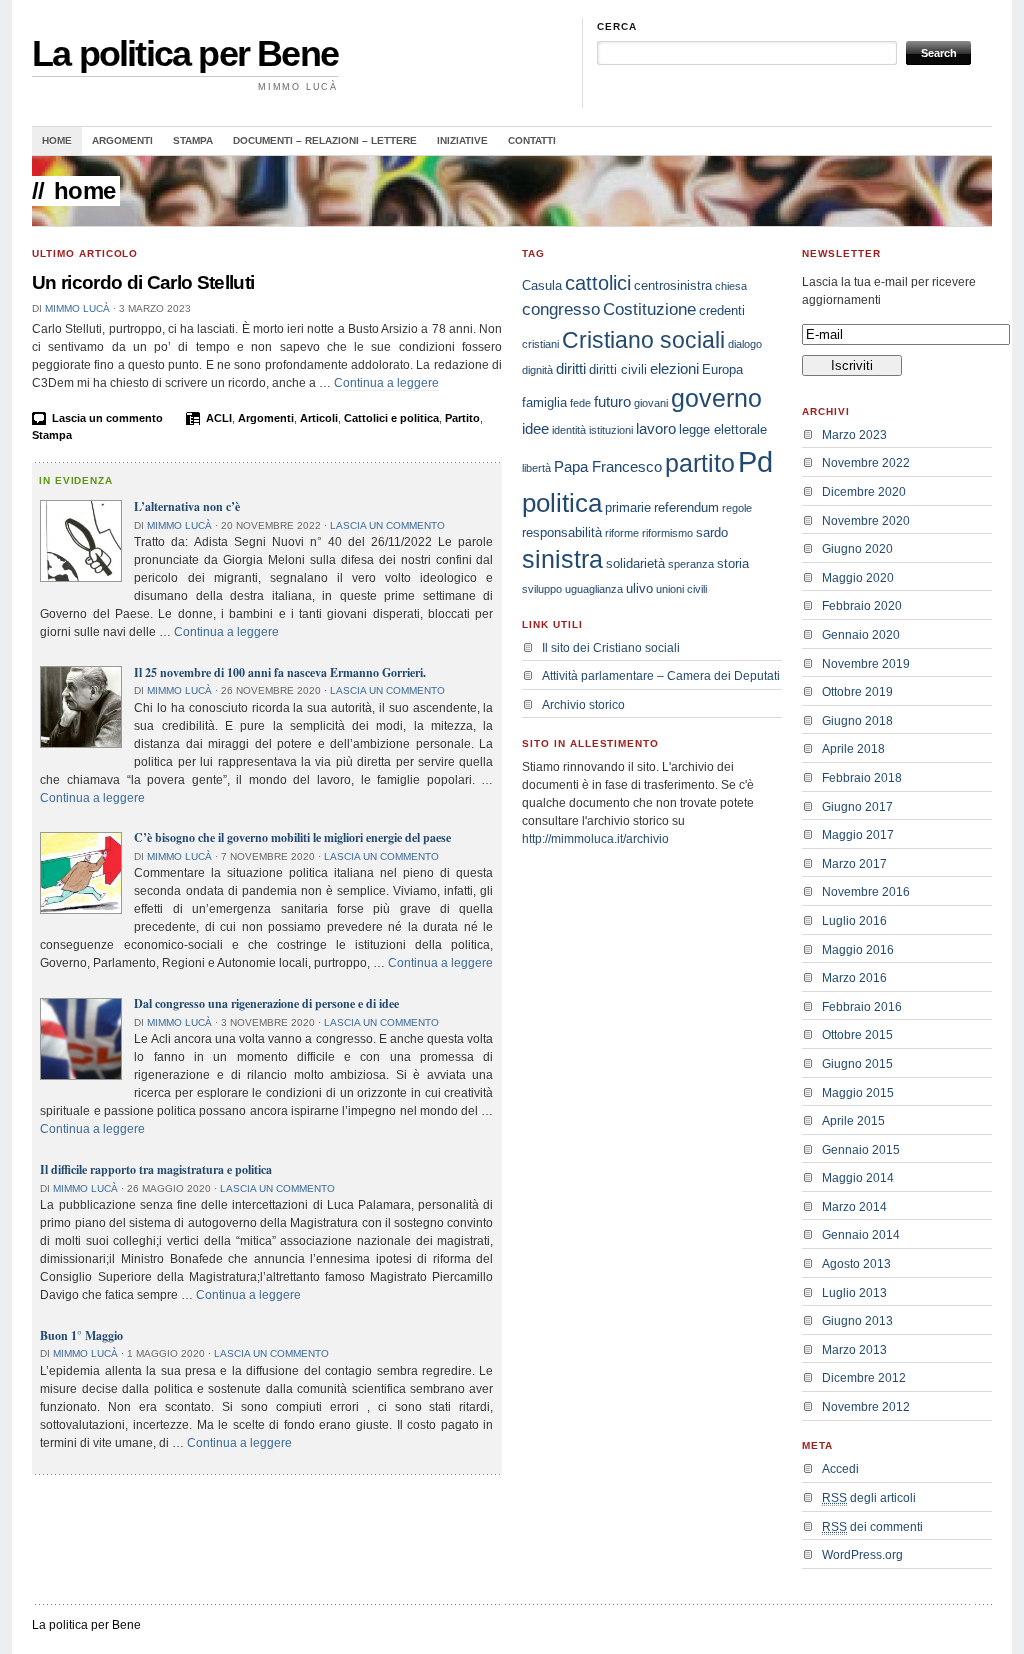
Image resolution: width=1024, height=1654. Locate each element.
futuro (612, 401)
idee (535, 428)
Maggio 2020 (858, 578)
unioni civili (681, 589)
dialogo (745, 344)
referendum (686, 507)
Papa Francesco (608, 466)
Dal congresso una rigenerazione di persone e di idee (266, 1003)
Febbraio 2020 (862, 606)
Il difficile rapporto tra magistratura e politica (156, 1169)
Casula (542, 285)
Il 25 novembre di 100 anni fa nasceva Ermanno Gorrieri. (280, 672)
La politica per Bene (185, 53)
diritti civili (618, 369)
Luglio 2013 (854, 1293)
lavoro (656, 428)
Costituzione (649, 309)
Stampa (193, 140)
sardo (712, 532)
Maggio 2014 (858, 1178)
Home (57, 140)
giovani (651, 403)
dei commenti (872, 1527)
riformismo (667, 533)
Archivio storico (583, 705)
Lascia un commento (107, 418)
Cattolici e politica (391, 418)
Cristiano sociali (643, 340)
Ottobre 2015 (857, 1035)
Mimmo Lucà (77, 308)
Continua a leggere (386, 383)
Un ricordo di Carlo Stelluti (143, 282)
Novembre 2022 (866, 463)
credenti (722, 310)
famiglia (544, 402)
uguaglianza (594, 589)
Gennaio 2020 (861, 635)
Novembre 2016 (866, 892)
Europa (722, 369)
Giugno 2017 (857, 807)
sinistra (562, 559)
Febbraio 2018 (862, 778)
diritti (571, 368)
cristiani (540, 344)
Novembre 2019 (866, 664)
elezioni (674, 368)
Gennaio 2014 (861, 1235)
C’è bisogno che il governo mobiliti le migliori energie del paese (292, 837)
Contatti (532, 140)
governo (716, 398)
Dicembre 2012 (864, 1378)
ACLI (219, 418)
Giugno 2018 (857, 721)
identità (569, 430)
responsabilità (562, 532)
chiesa (731, 286)
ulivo (639, 588)
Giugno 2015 (857, 1064)
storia (733, 563)
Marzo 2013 (854, 1350)
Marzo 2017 (854, 864)
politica (562, 503)
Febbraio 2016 (862, 1007)
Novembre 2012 (866, 1407)
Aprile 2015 (853, 1121)
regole (737, 508)
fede (580, 403)
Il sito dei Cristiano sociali (611, 648)
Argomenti (122, 140)
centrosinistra (673, 285)
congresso (561, 309)
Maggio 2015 (858, 1093)
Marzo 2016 (854, 978)
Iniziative (462, 140)
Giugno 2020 (857, 549)
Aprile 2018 (853, 749)
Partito (462, 418)
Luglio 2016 (854, 921)
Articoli (319, 418)
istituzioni (611, 430)
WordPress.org (862, 1555)
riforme (622, 533)
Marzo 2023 (854, 435)
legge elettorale (723, 429)
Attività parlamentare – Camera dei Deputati (661, 676)
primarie (628, 507)
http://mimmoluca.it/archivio (595, 839)
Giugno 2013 (857, 1321)
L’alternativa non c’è (187, 506)
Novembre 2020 (866, 521)
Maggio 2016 (858, 950)
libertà (536, 468)
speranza (691, 564)
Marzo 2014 (854, 1207)
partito (700, 463)
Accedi (840, 1469)
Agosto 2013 (856, 1264)
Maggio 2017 (858, 835)
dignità (537, 370)
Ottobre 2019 (857, 692)
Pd (755, 461)
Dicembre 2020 (864, 492)
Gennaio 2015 (861, 1150)
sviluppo (542, 589)
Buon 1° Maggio (81, 1335)
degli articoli (869, 1498)
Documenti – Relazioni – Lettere (325, 140)
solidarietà (635, 563)
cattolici (598, 283)
